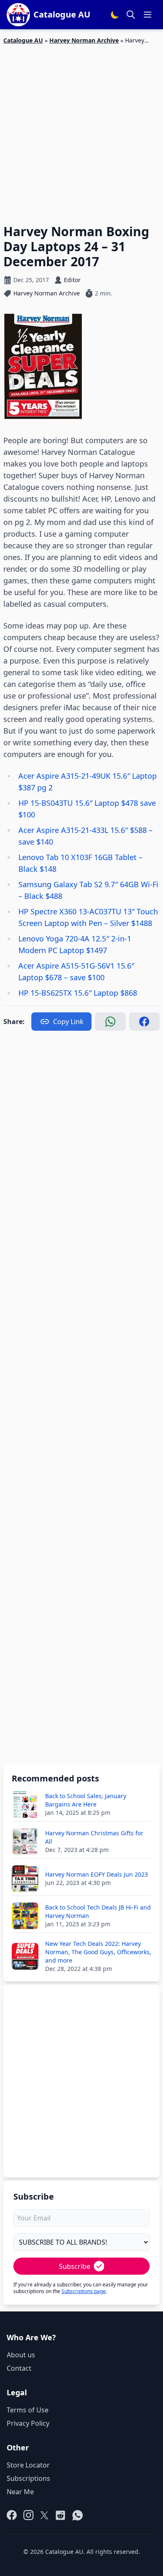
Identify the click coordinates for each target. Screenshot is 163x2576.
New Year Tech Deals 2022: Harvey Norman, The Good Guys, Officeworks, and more (98, 1952)
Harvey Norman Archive (84, 40)
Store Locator (28, 2465)
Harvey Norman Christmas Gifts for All (94, 1837)
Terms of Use (28, 2410)
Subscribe (75, 2266)
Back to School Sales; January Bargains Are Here (86, 1800)
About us (21, 2355)
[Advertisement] (81, 129)
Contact (19, 2368)
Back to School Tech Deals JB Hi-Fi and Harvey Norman (98, 1911)
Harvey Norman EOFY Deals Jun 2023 (97, 1874)
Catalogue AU (23, 40)
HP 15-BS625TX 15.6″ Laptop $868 (78, 993)
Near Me (20, 2492)
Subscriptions (28, 2478)
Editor (72, 280)
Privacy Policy (28, 2423)
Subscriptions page (84, 2291)
